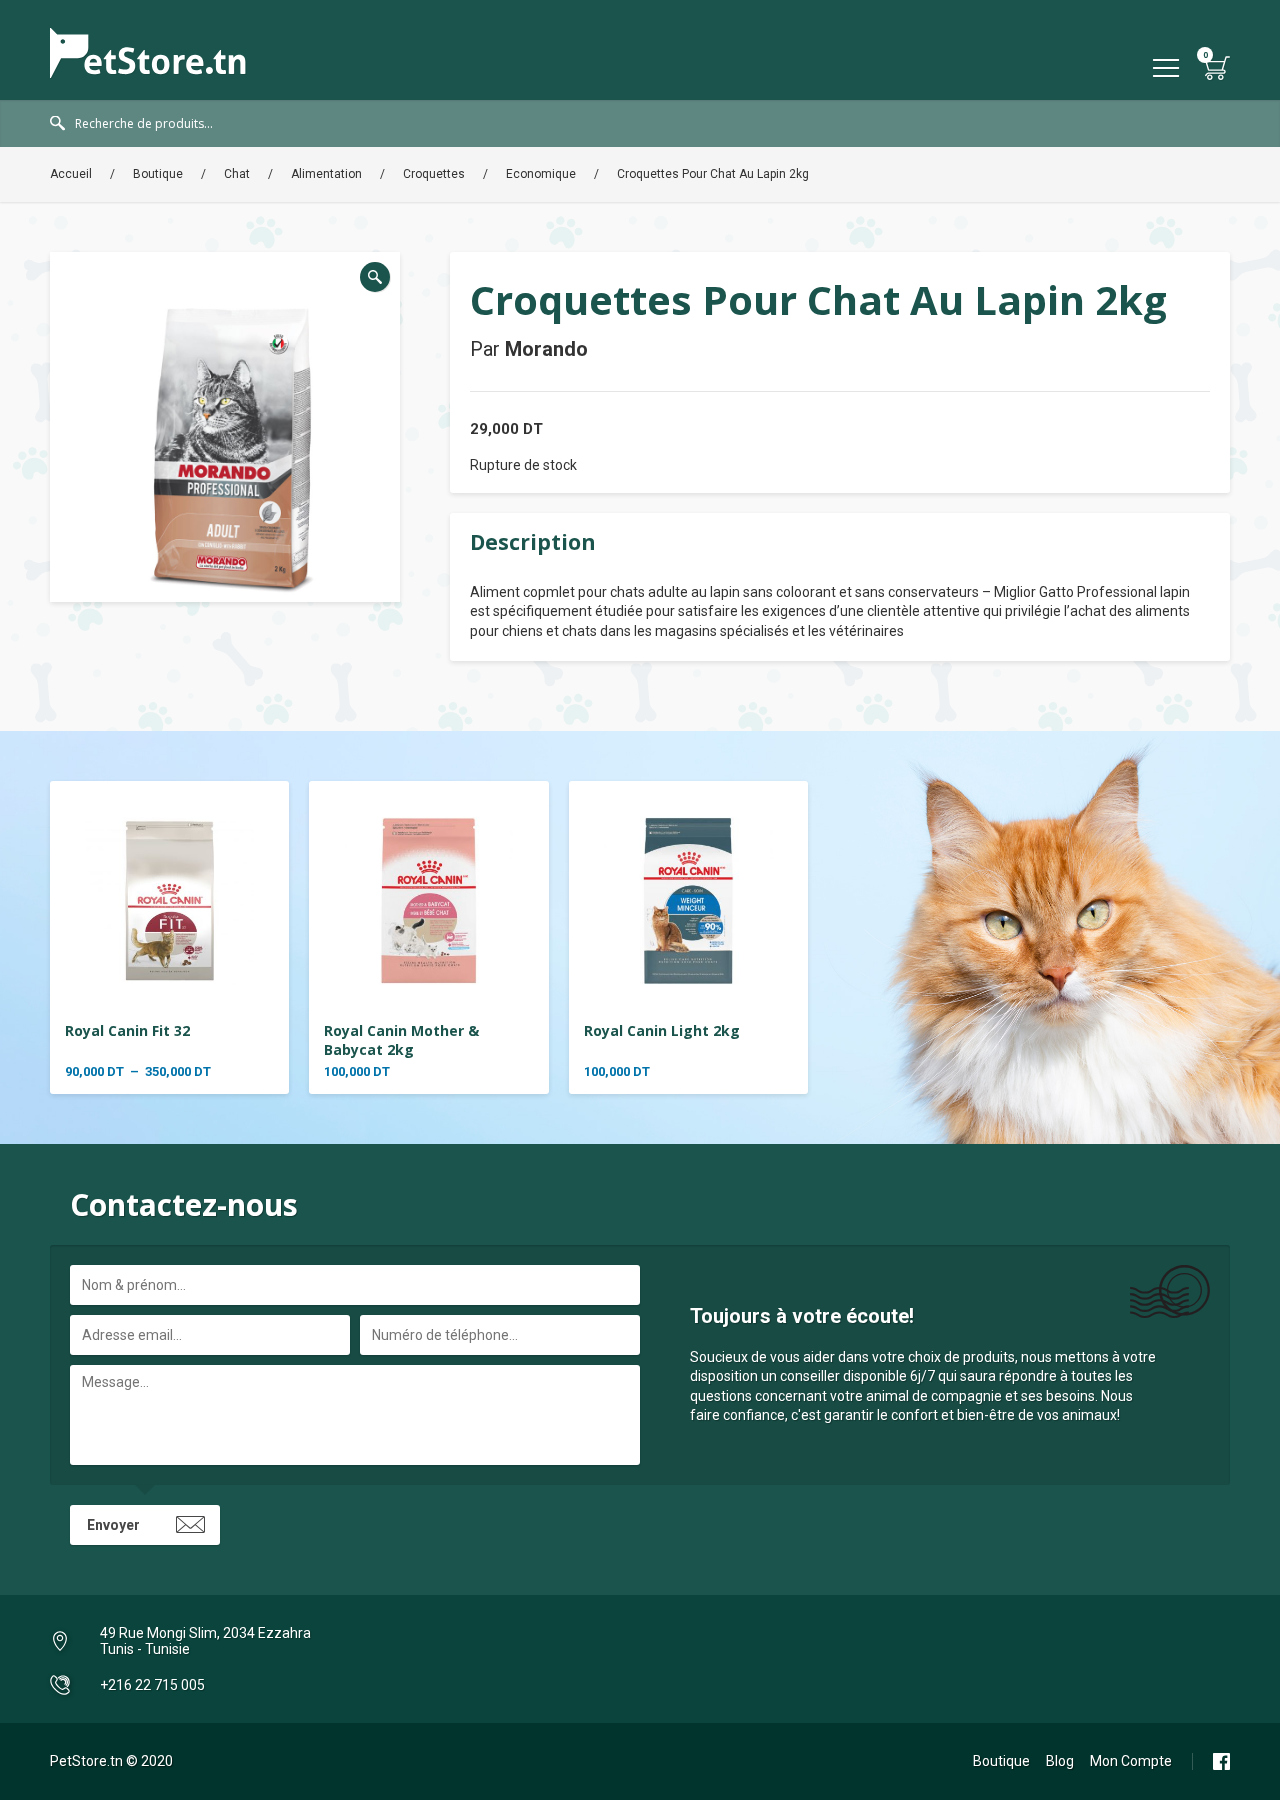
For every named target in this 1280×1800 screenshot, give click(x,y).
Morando (546, 349)
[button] (375, 277)
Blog (1060, 1761)
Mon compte (1131, 1761)
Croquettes (434, 174)
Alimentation (326, 174)
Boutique (158, 174)
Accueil (71, 174)
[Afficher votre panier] (1217, 67)
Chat (237, 174)
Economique (541, 174)
